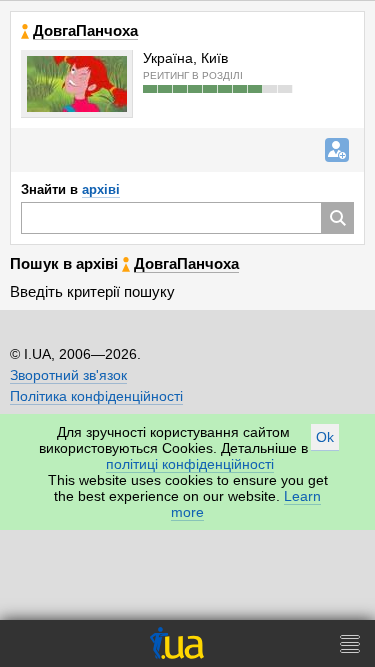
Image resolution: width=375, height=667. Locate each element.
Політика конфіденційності (96, 396)
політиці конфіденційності (190, 464)
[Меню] (350, 643)
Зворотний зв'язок (68, 375)
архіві (101, 189)
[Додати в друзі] (337, 150)
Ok (325, 437)
